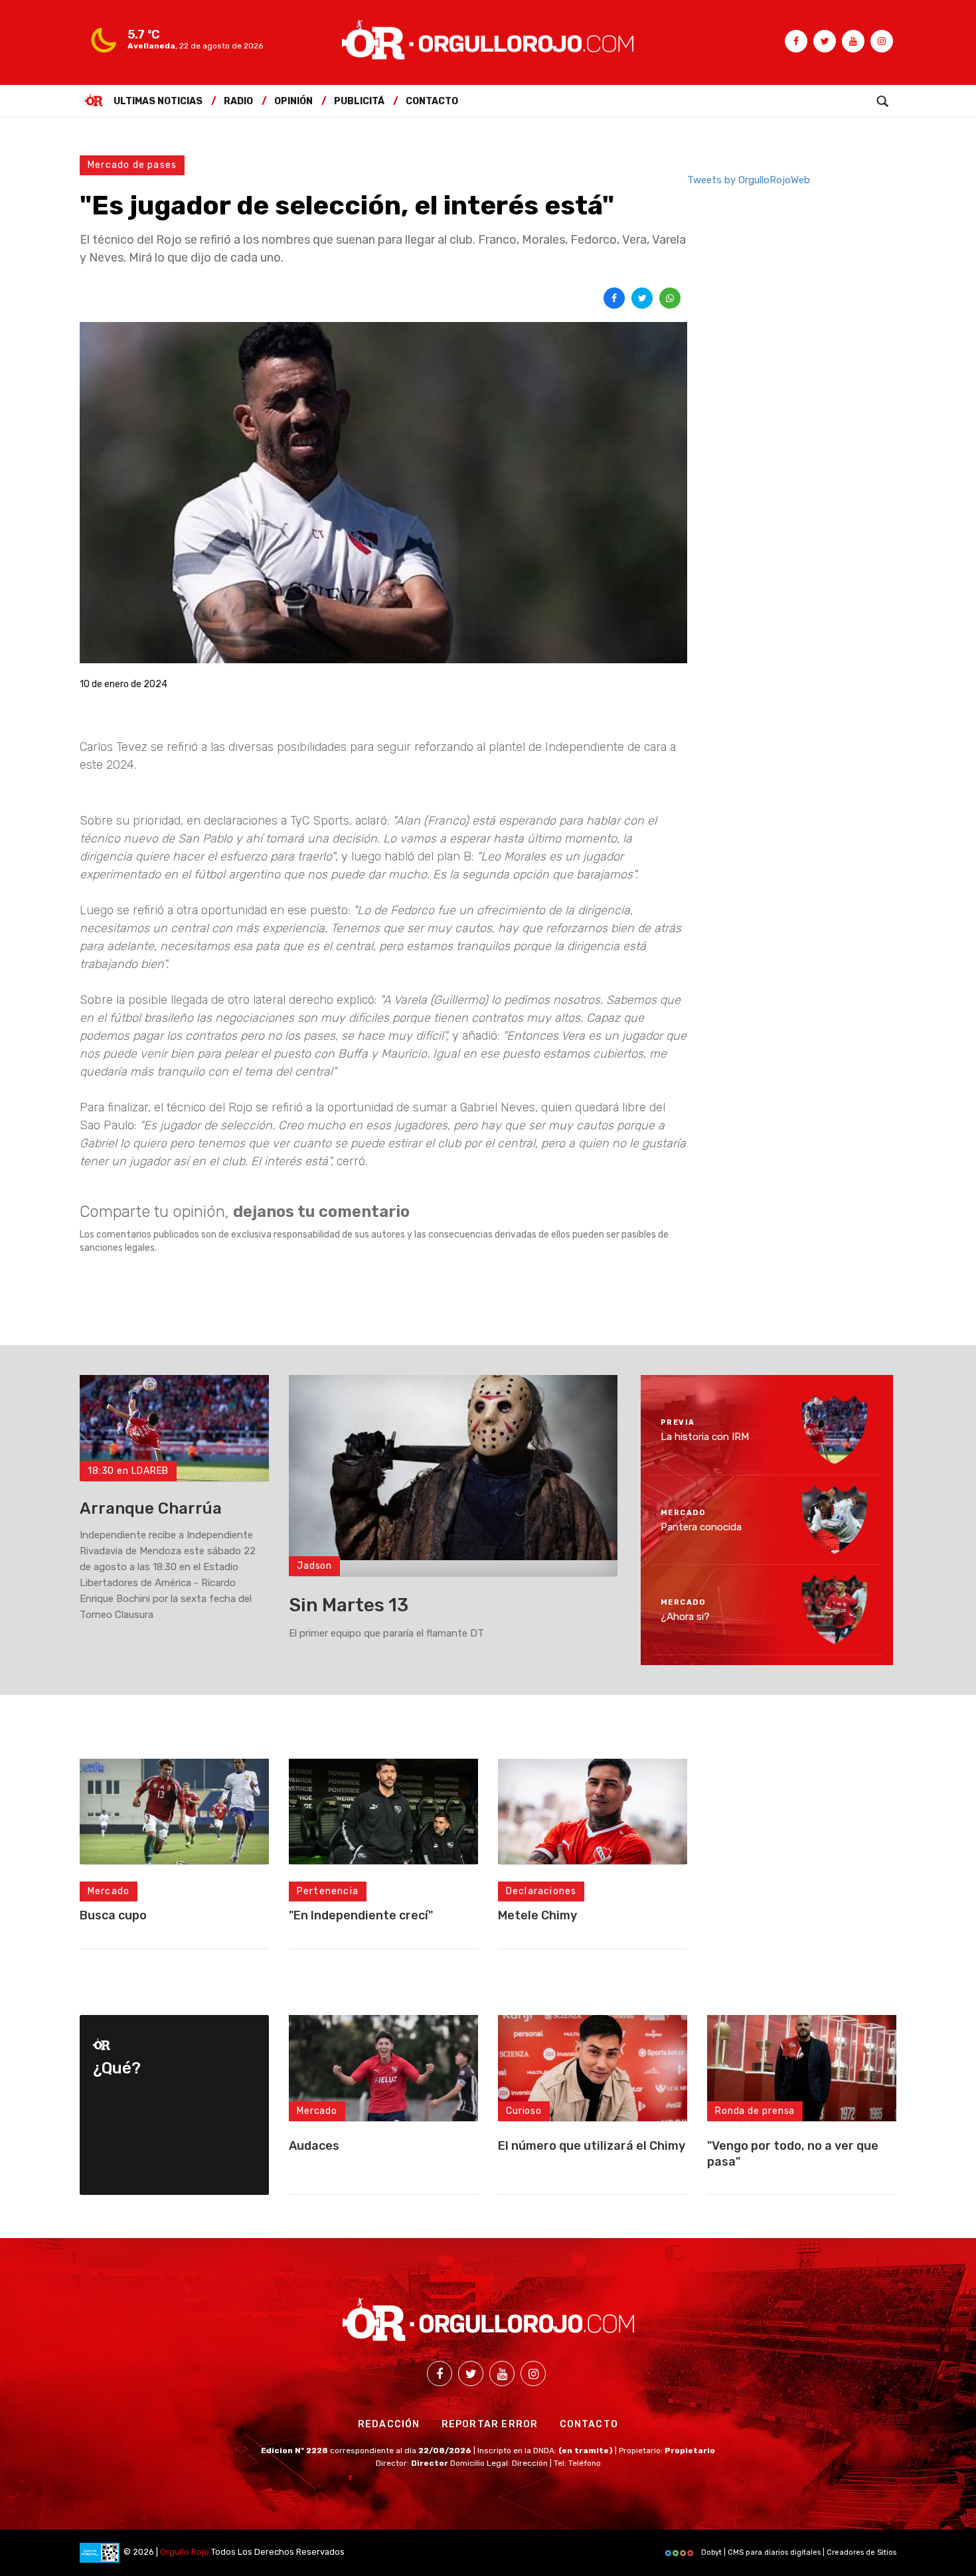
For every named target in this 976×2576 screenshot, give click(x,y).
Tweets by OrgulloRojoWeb (749, 180)
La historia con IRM (705, 1437)
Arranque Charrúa (151, 1508)
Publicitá (359, 101)
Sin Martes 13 (349, 1605)
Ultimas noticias (158, 101)
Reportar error (490, 2424)
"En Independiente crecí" (361, 1915)
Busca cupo (113, 1915)
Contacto (432, 101)
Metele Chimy (537, 1915)
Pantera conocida (701, 1526)
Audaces (314, 2146)
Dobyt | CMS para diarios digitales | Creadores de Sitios (798, 2552)
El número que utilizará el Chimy (592, 2146)
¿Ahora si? (685, 1617)
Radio (238, 101)
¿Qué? (117, 2068)
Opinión (293, 101)
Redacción (389, 2424)
